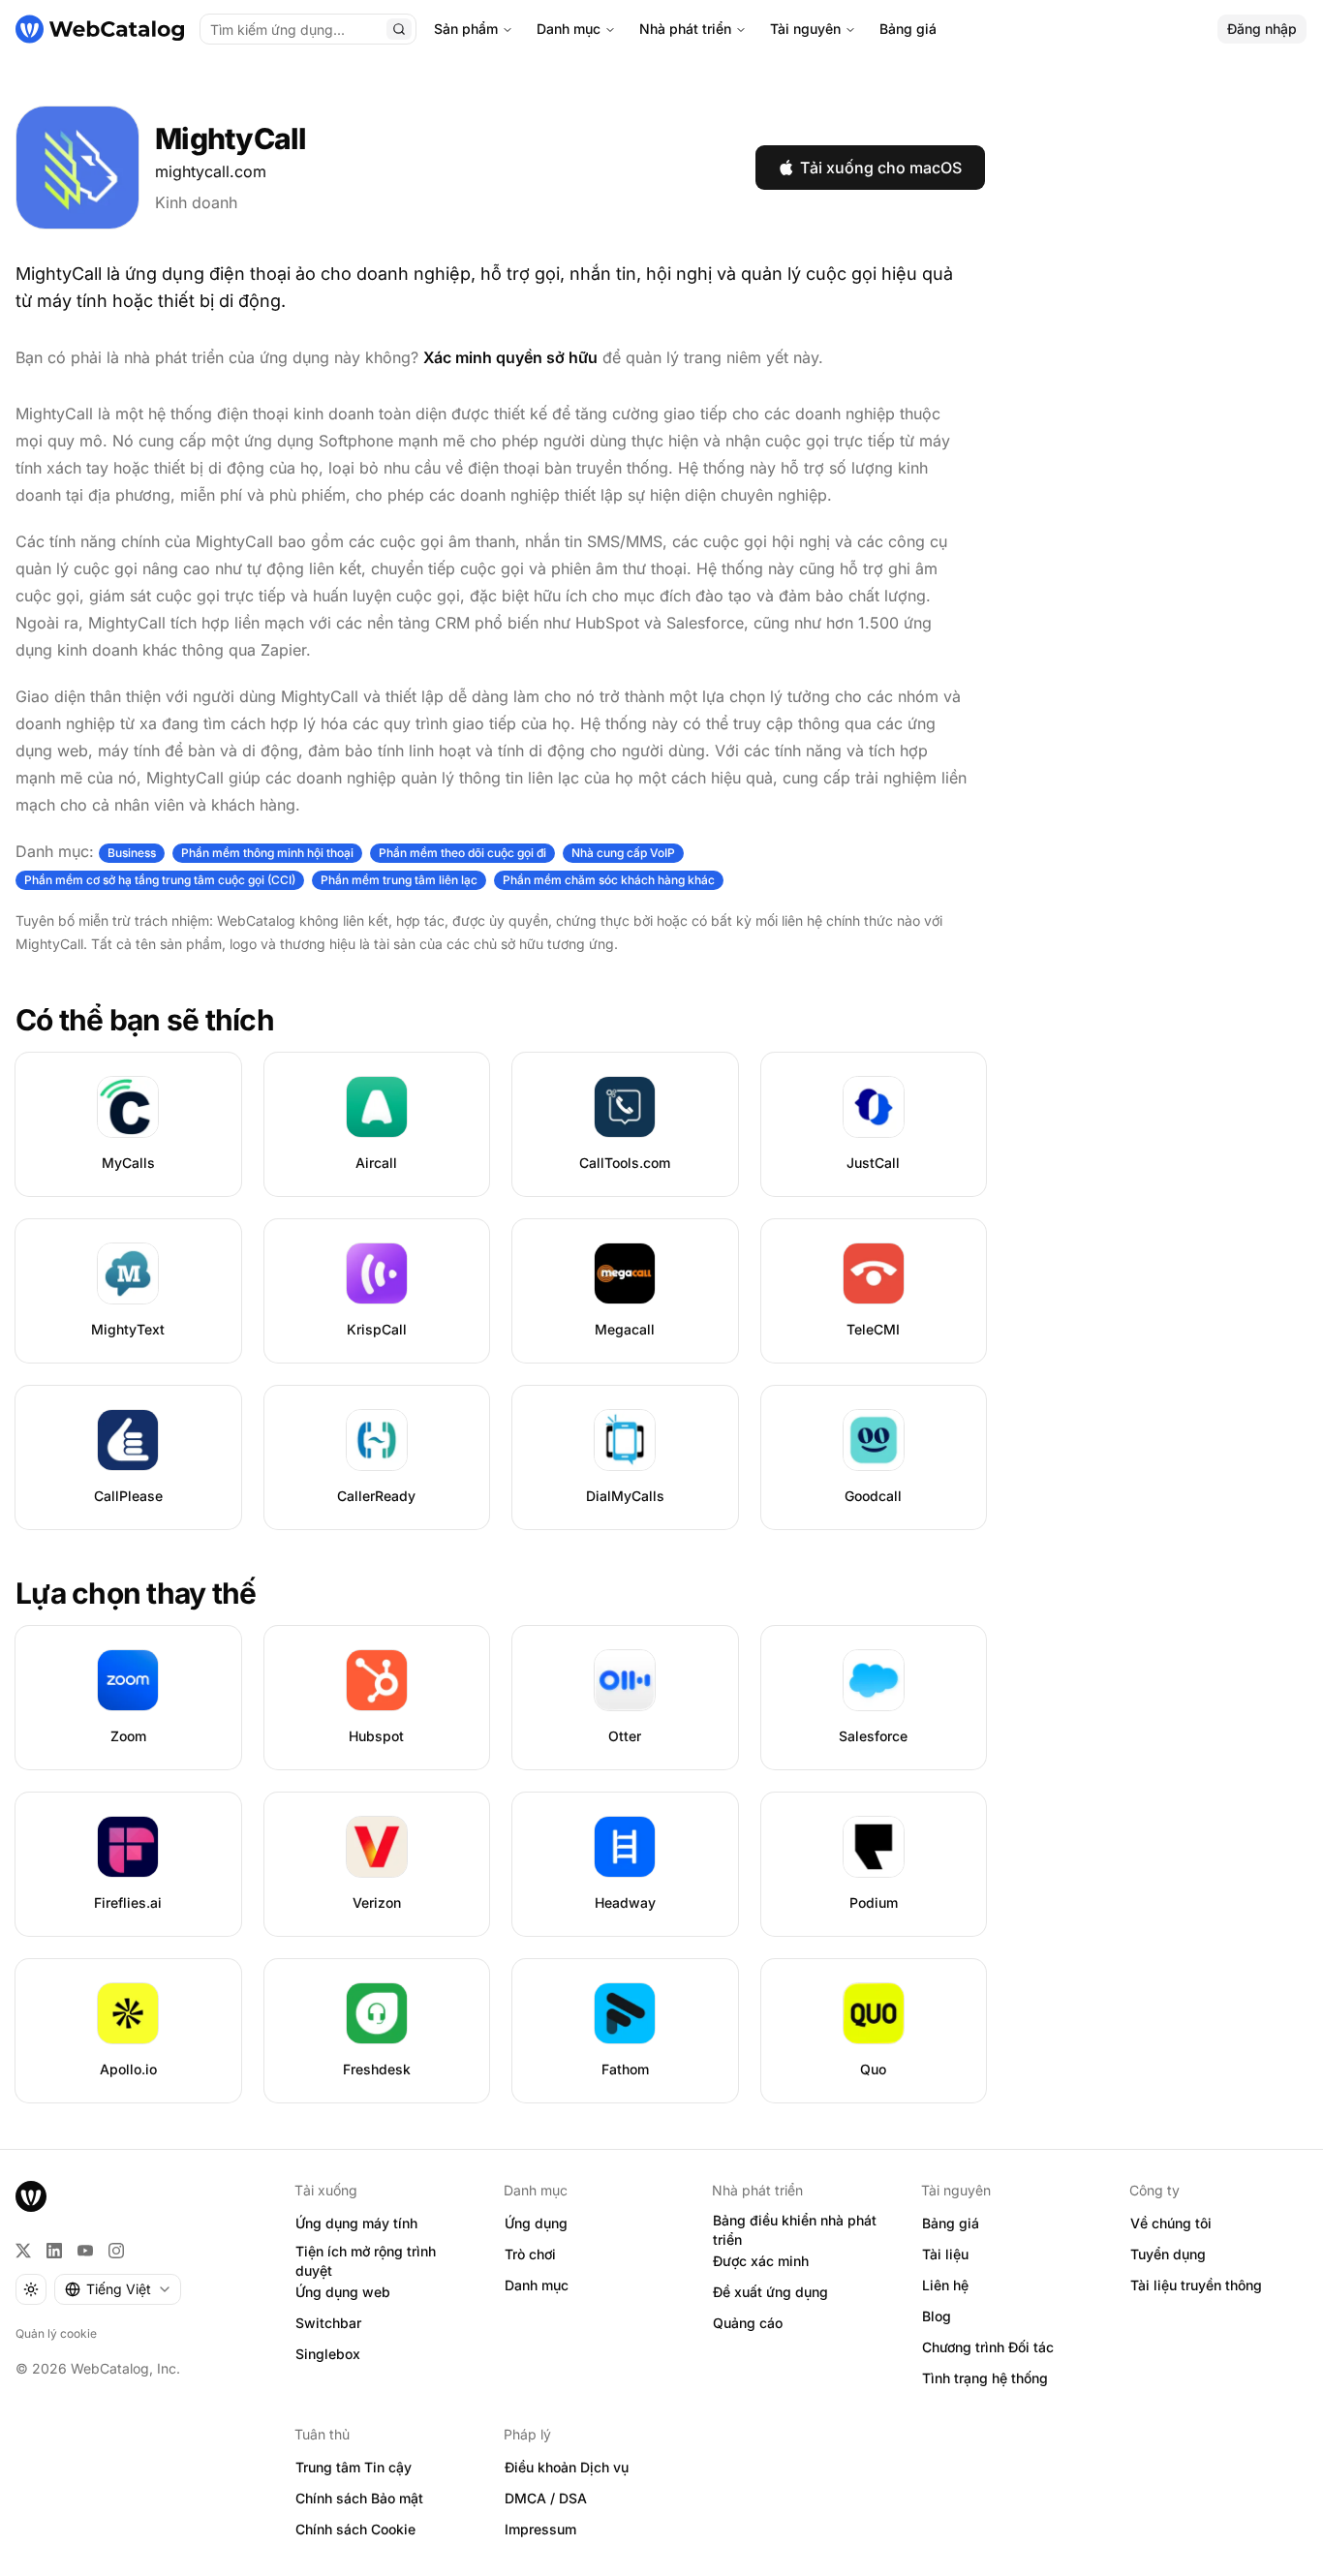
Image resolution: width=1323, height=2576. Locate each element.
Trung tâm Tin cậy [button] (354, 2467)
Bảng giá (908, 29)
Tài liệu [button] (945, 2254)
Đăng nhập (1262, 29)
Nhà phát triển (685, 29)
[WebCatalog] (31, 2196)
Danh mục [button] (537, 2285)
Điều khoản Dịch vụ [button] (567, 2467)
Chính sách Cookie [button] (355, 2529)
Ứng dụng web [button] (343, 2292)
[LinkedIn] (54, 2251)
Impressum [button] (540, 2529)
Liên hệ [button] (945, 2285)
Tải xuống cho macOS (881, 168)
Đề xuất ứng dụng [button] (770, 2292)
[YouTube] (85, 2251)
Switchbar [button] (328, 2323)
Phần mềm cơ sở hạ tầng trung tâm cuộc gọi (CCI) (160, 880)
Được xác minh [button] (761, 2261)
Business (132, 853)
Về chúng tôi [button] (1171, 2223)
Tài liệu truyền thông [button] (1196, 2285)
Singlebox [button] (328, 2354)
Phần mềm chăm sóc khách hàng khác (609, 880)
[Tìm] (399, 29)
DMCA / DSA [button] (546, 2498)
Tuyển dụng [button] (1168, 2254)
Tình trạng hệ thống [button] (985, 2378)
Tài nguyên (805, 29)
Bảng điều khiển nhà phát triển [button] (795, 2230)
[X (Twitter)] (23, 2251)
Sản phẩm (466, 29)
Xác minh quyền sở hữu (510, 357)
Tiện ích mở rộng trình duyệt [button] (366, 2261)
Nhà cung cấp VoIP (623, 853)
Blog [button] (937, 2316)
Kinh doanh (196, 202)
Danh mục (569, 29)
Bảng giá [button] (951, 2223)
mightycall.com (211, 171)
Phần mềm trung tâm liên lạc (399, 880)
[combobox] (118, 2289)
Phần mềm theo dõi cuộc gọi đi (462, 853)
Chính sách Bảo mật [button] (359, 2498)
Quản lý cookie (56, 2333)
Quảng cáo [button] (748, 2323)
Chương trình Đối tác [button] (988, 2347)
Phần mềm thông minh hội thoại (267, 853)
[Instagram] (116, 2251)
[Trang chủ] (100, 29)
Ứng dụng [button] (536, 2223)
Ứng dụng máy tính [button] (356, 2223)
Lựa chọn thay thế (136, 1593)
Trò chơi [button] (530, 2254)
